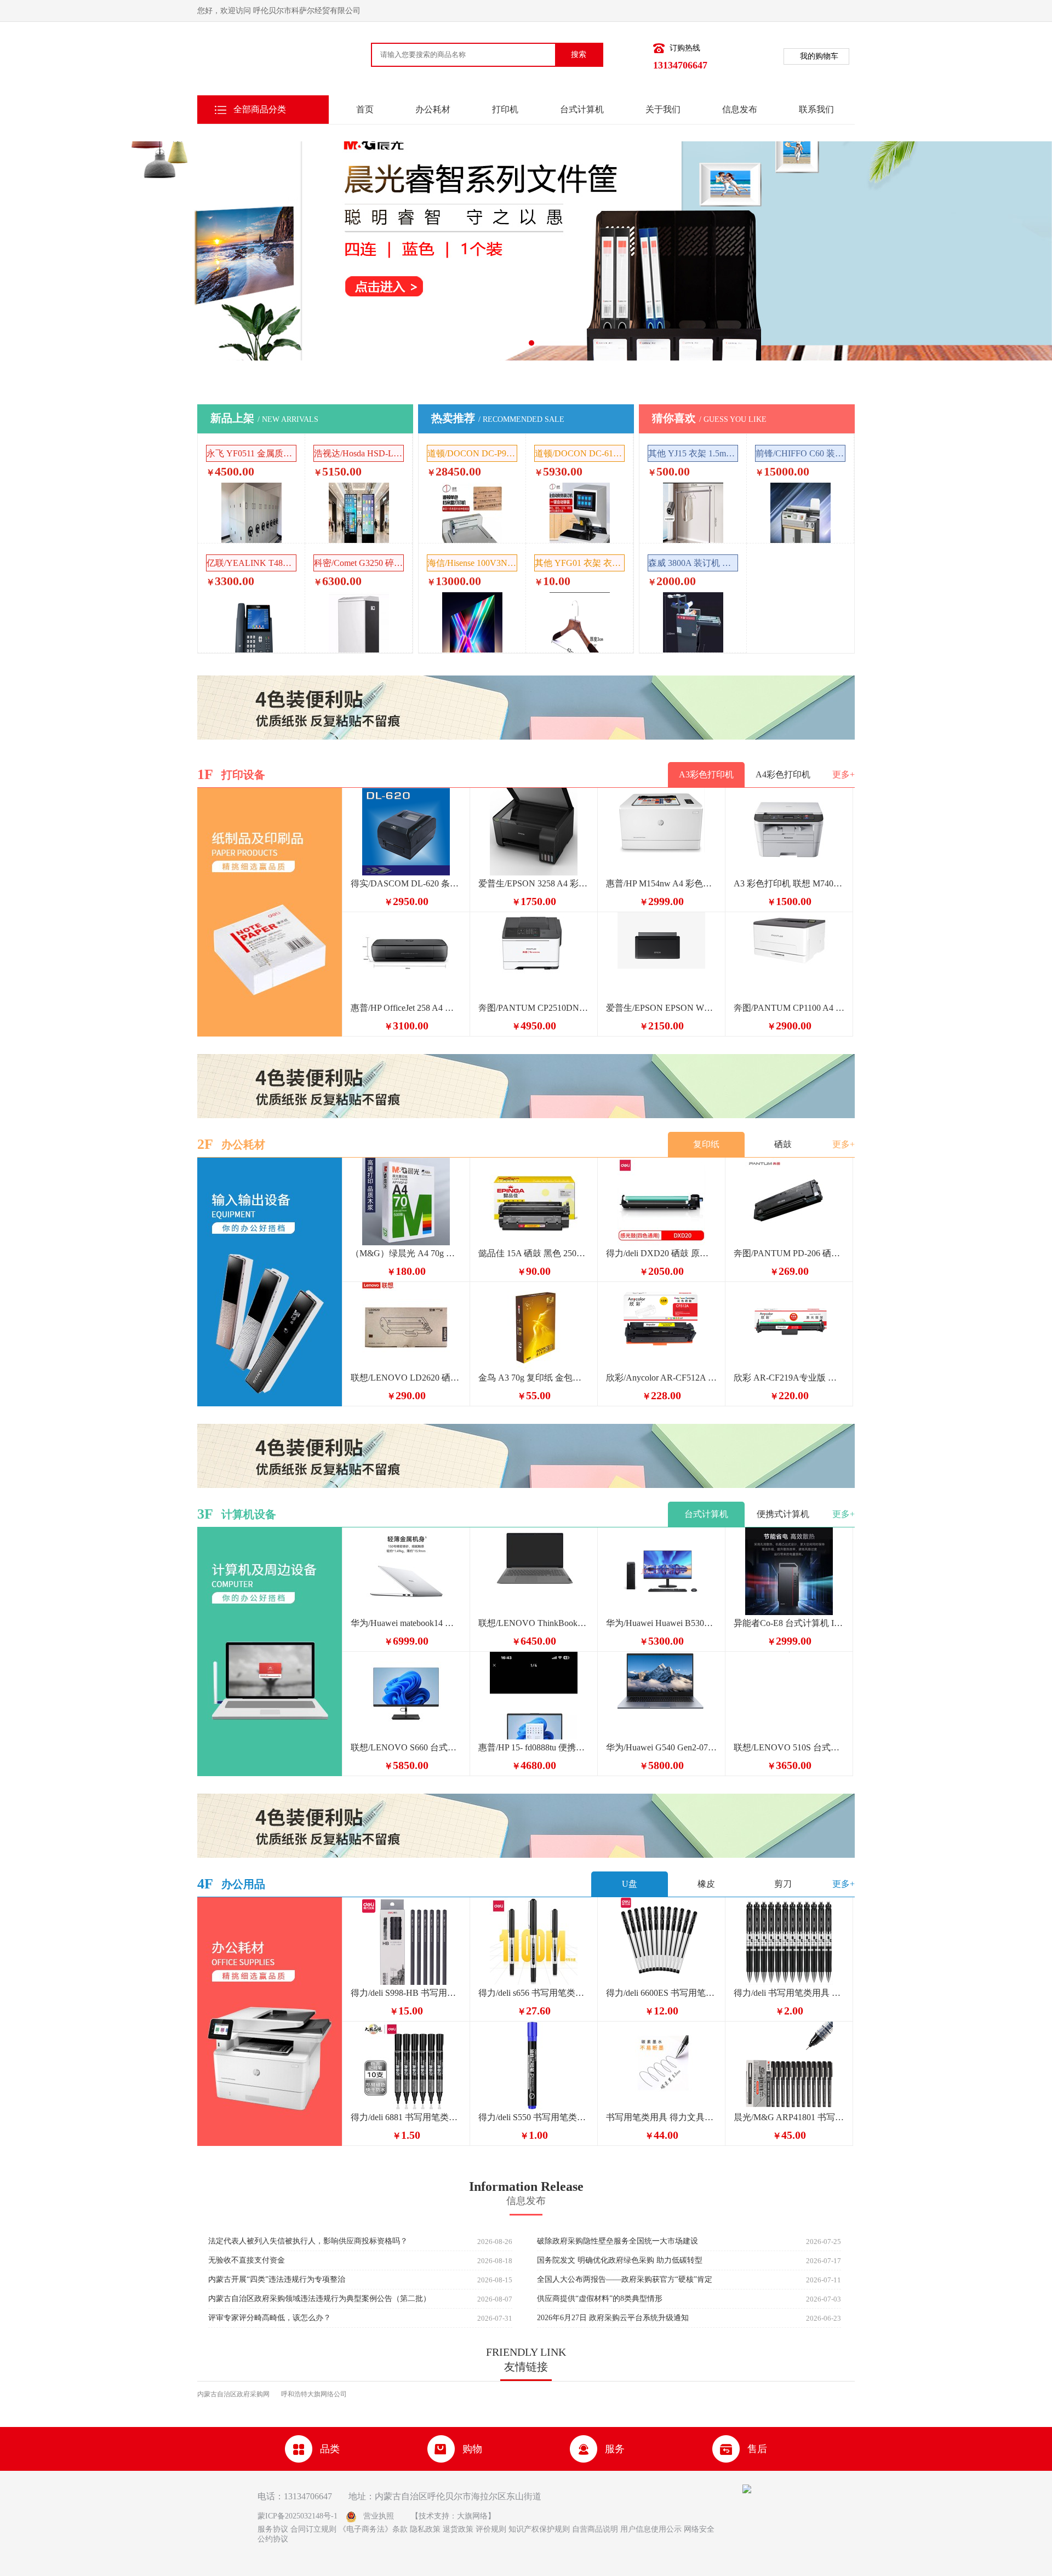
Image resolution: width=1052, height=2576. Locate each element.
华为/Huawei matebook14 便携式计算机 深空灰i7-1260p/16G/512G (406, 1623)
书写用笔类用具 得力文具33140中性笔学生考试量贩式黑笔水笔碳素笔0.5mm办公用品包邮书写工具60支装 (661, 2117)
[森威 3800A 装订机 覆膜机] (693, 622)
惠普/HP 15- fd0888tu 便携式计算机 (534, 1747)
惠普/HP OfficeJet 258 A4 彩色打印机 (406, 1008)
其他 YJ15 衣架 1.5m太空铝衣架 (693, 453)
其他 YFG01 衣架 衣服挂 (580, 563)
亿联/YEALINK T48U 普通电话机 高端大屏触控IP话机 (251, 563)
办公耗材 (433, 109)
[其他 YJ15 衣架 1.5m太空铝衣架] (693, 513)
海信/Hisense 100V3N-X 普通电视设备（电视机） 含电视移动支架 (472, 563)
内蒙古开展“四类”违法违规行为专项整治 (277, 2280)
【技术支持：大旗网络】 (453, 2516)
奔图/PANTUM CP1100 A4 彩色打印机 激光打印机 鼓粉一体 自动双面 (789, 1008)
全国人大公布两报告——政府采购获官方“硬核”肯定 (625, 2280)
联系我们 (816, 109)
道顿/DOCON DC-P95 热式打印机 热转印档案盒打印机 (472, 453)
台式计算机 (582, 109)
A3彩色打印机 (706, 774)
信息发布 (740, 109)
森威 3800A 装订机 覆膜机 (693, 563)
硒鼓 (783, 1144)
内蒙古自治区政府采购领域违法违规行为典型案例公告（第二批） (319, 2299)
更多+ (844, 774)
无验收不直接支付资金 (247, 2260)
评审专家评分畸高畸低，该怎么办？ (270, 2318)
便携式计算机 (783, 1514)
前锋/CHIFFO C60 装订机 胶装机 (801, 453)
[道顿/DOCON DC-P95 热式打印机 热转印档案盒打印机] (472, 513)
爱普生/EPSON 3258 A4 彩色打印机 (534, 883)
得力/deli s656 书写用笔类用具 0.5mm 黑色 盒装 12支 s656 (534, 1993)
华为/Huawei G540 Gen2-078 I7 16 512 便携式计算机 (661, 1747)
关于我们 (663, 109)
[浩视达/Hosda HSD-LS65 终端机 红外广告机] (359, 513)
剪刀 (783, 1884)
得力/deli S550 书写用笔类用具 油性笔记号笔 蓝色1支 (534, 2117)
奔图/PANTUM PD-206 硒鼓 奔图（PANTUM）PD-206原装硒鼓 (789, 1253)
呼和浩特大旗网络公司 (314, 2394)
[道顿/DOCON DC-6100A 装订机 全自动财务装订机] (580, 513)
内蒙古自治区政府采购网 (233, 2394)
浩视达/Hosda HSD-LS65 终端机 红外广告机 (359, 453)
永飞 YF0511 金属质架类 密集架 (251, 453)
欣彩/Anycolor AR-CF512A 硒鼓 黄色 (661, 1378)
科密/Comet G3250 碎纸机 (359, 563)
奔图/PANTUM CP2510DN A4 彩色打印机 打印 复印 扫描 (534, 1008)
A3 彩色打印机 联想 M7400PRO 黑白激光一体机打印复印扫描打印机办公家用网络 (789, 883)
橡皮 (706, 1884)
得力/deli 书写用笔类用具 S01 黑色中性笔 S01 (789, 1993)
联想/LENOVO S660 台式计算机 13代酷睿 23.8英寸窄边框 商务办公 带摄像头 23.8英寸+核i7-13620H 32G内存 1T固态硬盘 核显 (406, 1747)
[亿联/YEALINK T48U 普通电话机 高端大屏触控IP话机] (251, 622)
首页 (365, 109)
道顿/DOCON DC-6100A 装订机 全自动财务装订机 (580, 453)
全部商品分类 (260, 109)
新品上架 (264, 418)
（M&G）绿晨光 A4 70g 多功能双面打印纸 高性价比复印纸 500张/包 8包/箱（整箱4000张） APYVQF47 (406, 1253)
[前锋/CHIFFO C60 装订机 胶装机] (801, 513)
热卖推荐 (498, 418)
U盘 (630, 1884)
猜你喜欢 (709, 418)
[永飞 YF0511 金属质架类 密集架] (251, 513)
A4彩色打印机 (783, 774)
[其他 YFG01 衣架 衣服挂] (580, 622)
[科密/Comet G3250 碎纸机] (359, 622)
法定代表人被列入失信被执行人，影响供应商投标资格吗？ (308, 2241)
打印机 (505, 109)
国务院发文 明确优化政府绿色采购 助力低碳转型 (620, 2260)
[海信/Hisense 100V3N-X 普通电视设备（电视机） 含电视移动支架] (472, 622)
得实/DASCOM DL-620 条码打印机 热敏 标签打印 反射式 (406, 883)
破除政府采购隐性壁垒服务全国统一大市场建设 (618, 2241)
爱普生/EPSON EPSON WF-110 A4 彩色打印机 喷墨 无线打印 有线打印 (661, 1008)
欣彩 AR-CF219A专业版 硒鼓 (789, 1378)
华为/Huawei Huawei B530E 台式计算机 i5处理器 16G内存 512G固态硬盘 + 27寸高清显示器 (661, 1623)
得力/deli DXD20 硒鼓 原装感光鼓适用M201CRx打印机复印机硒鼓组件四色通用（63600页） (661, 1253)
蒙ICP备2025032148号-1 (298, 2516)
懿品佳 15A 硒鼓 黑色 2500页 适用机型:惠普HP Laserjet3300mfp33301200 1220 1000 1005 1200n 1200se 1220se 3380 (534, 1253)
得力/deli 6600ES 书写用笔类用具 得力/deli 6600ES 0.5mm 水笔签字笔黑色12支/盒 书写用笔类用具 (661, 1993)
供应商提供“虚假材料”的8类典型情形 (600, 2299)
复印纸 (706, 1144)
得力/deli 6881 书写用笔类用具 (406, 2117)
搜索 (579, 55)
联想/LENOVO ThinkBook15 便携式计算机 (534, 1623)
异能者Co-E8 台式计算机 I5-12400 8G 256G (789, 1623)
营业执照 (379, 2516)
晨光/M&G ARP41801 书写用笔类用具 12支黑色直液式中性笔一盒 (789, 2117)
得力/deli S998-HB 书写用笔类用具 (406, 1993)
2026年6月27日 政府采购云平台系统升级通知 (613, 2318)
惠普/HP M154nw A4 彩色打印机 (661, 883)
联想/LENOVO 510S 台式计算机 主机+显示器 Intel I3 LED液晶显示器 (789, 1747)
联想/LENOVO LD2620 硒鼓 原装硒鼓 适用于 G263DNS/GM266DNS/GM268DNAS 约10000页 (406, 1378)
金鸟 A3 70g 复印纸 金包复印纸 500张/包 (534, 1378)
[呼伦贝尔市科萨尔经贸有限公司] (255, 62)
